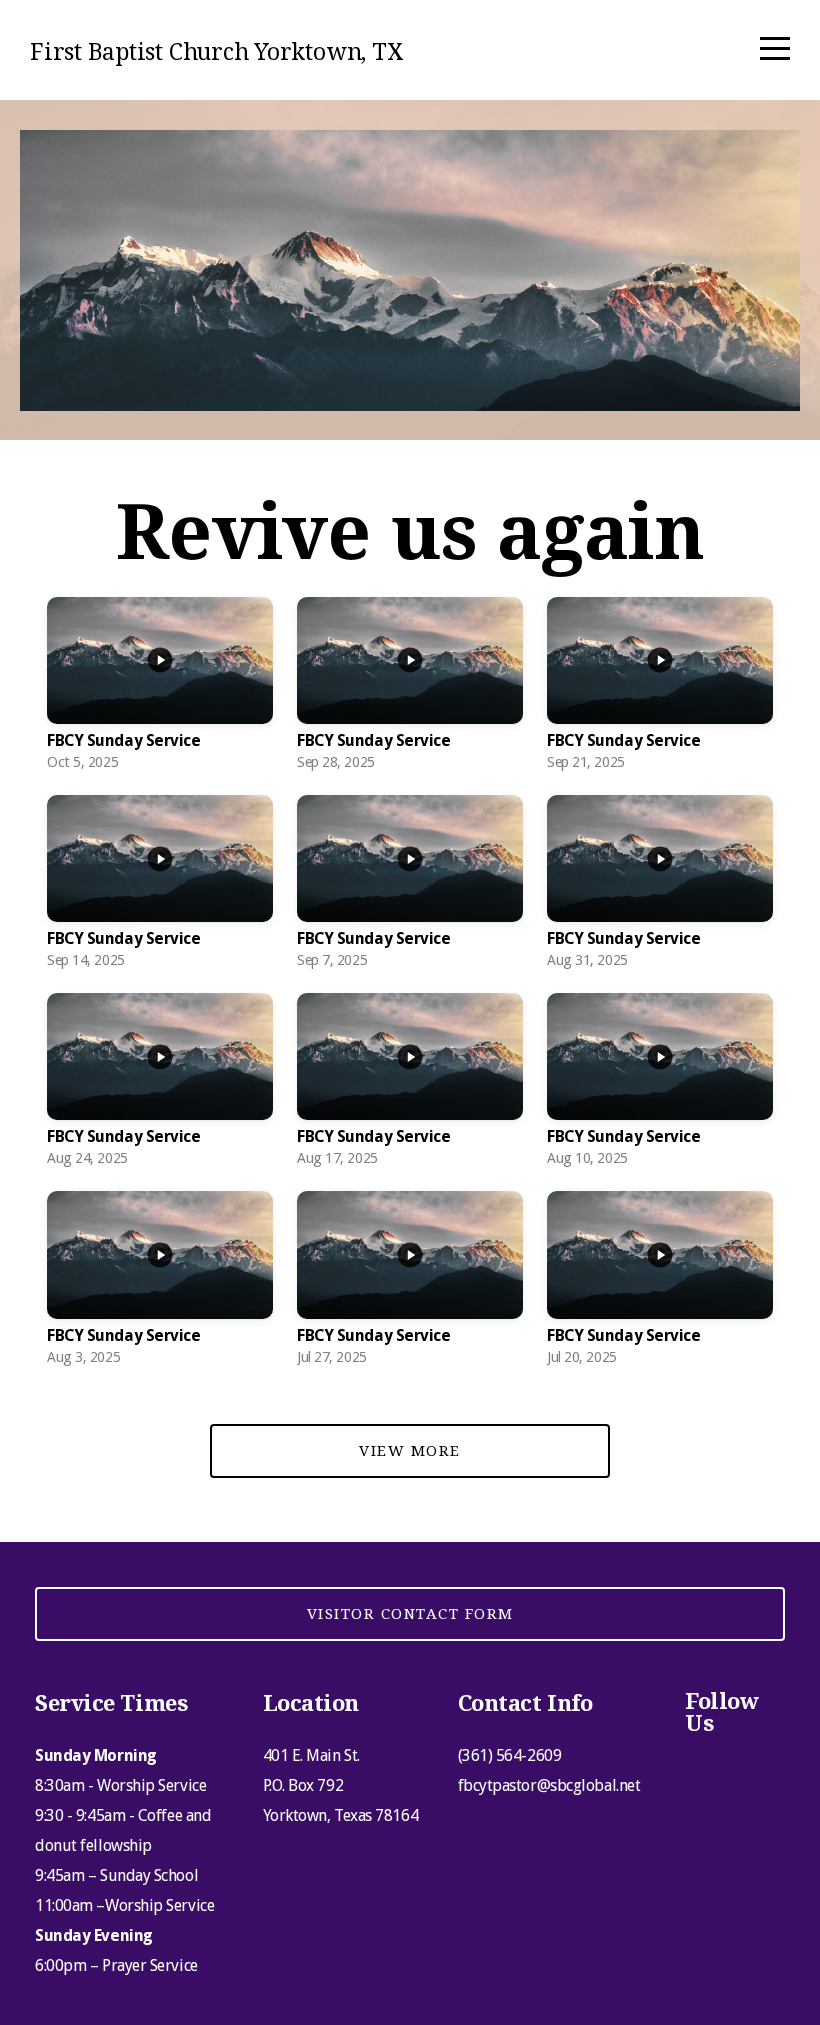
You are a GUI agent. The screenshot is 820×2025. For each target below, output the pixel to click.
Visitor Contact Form (410, 1614)
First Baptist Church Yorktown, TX (216, 52)
